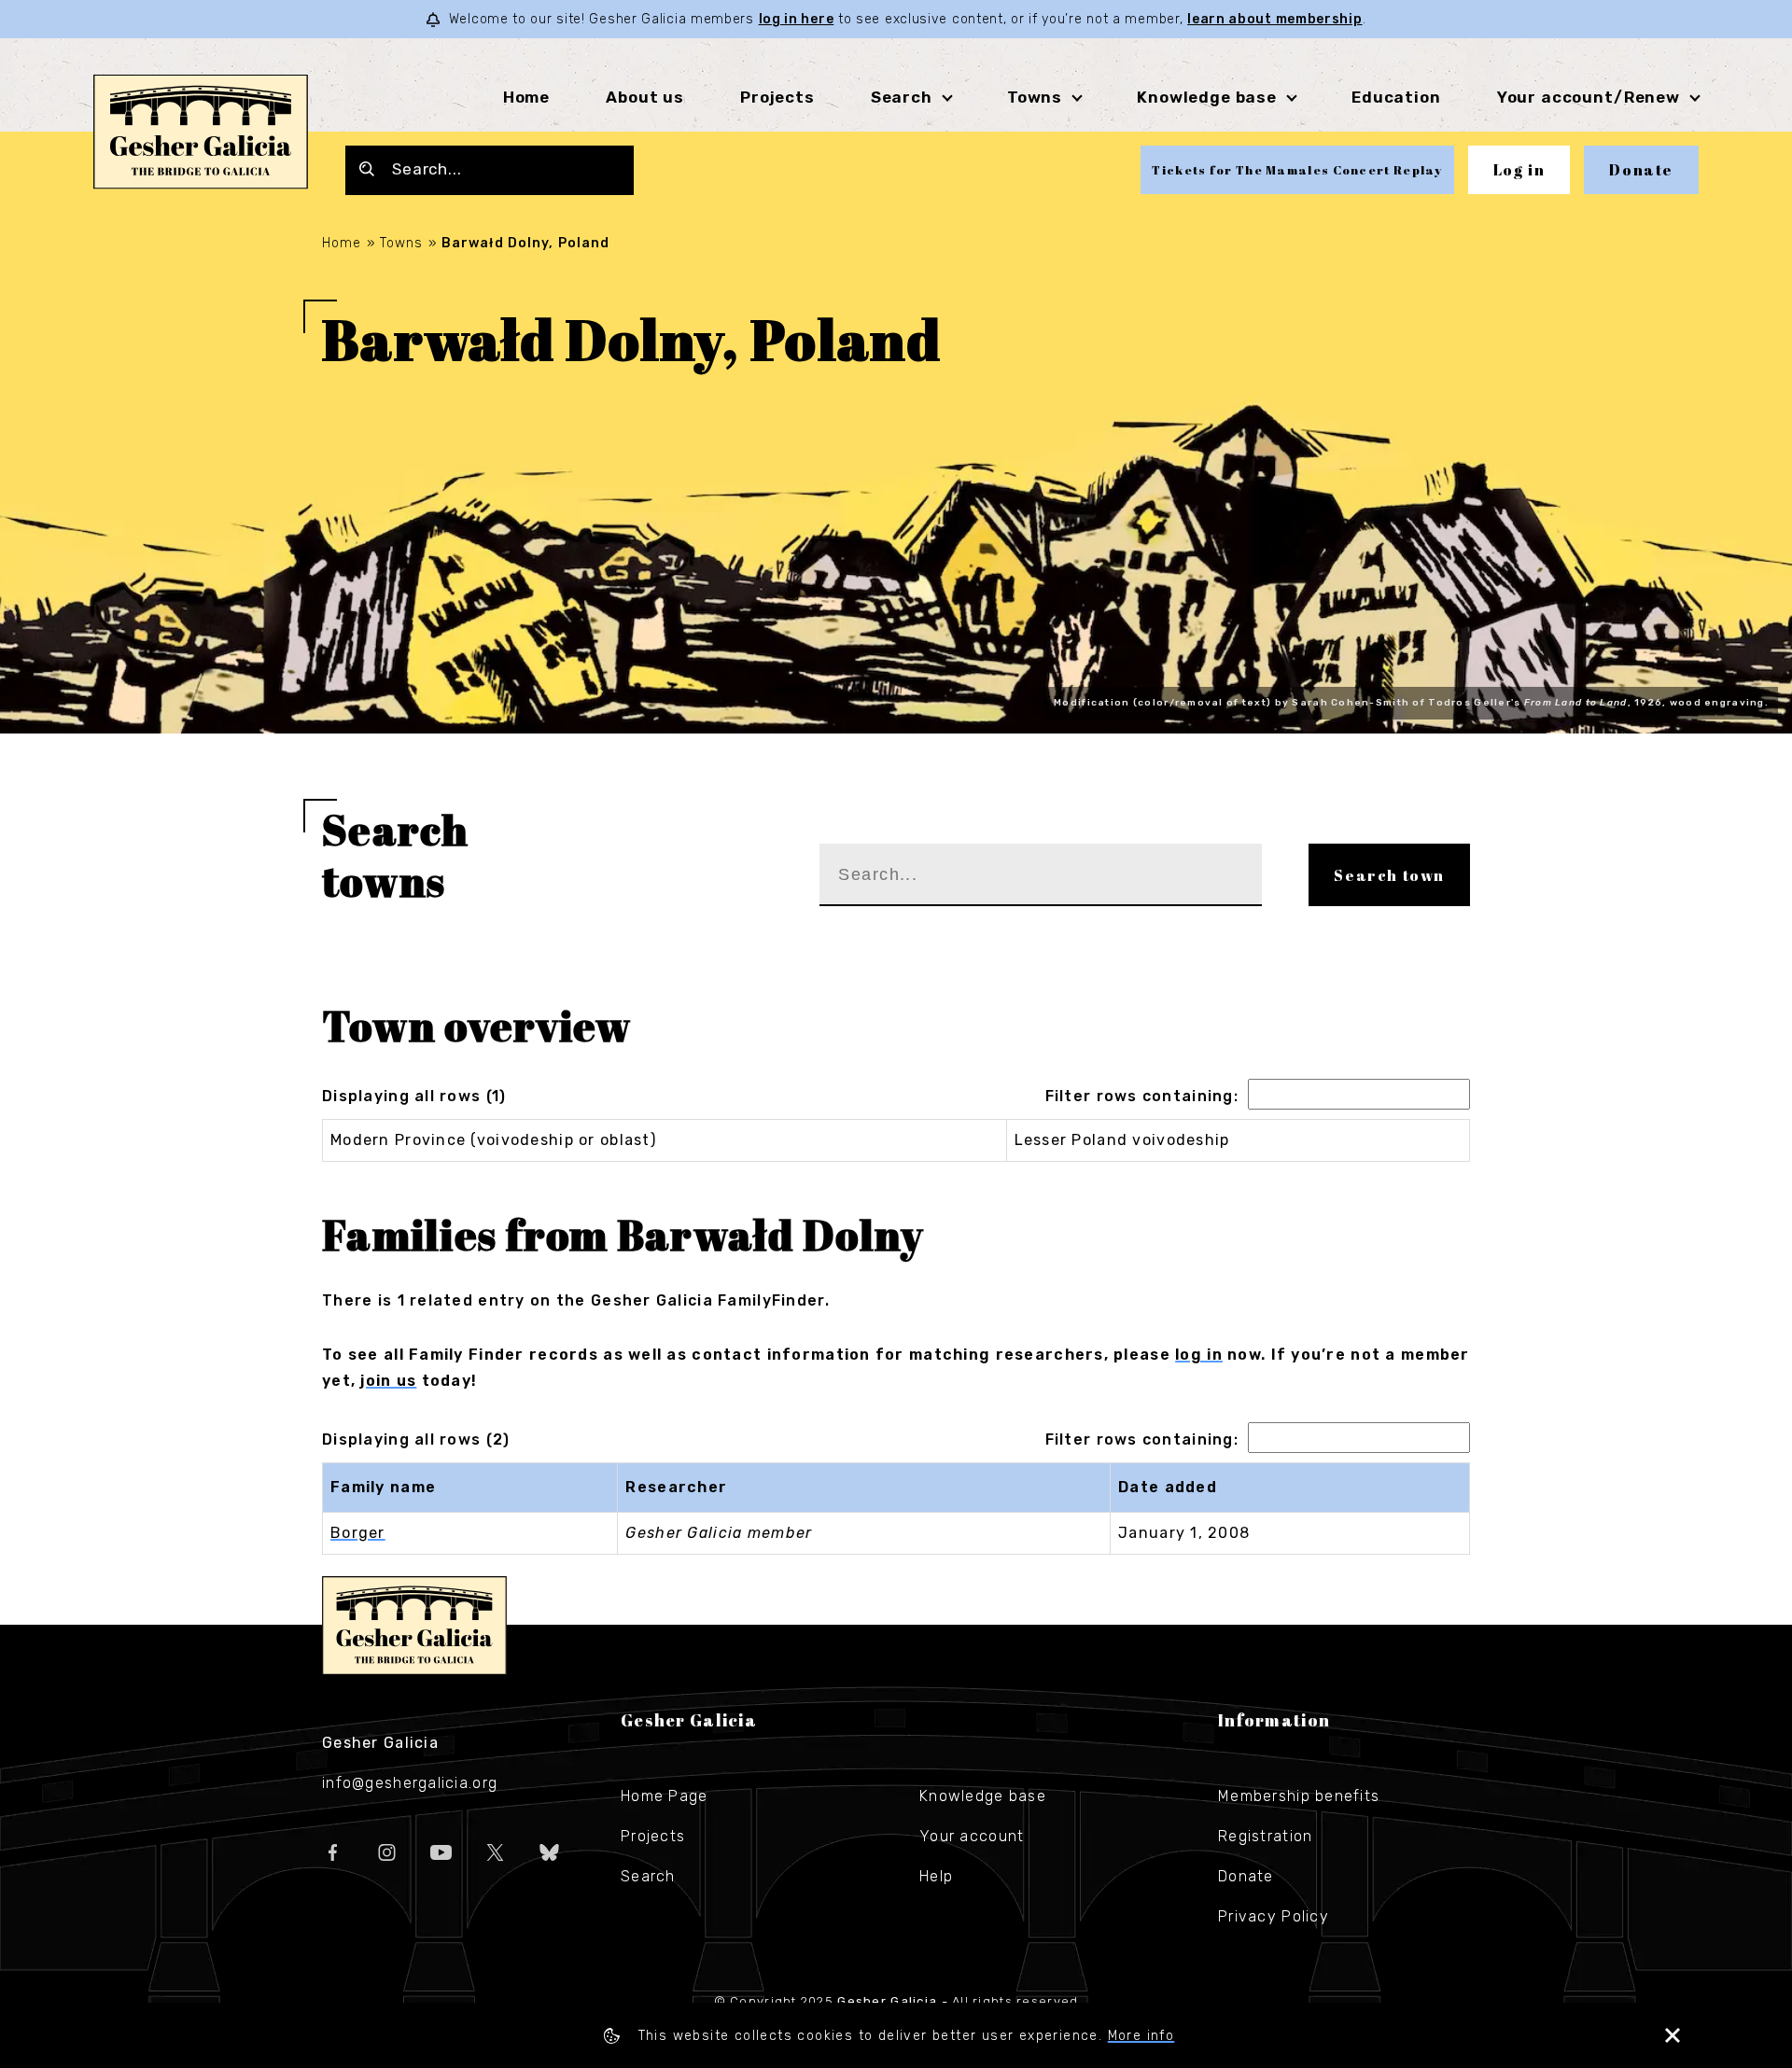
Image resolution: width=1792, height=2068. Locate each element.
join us (388, 1381)
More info (1141, 2036)
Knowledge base (983, 1796)
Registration (1265, 1836)
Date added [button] (1168, 1487)
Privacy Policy (1274, 1916)
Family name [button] (383, 1487)
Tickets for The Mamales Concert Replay (1297, 170)
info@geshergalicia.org (410, 1783)
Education (1396, 97)
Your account (972, 1836)
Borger (358, 1533)
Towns (1035, 97)
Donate (1641, 170)
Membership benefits (1299, 1796)
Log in (1519, 170)
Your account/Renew (1589, 97)
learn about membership (1274, 19)
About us (645, 97)
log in (1199, 1355)
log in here (797, 19)
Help (936, 1876)
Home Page (665, 1796)
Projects (777, 97)
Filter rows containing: (1142, 1096)
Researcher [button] (676, 1487)
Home (526, 97)
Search (902, 97)
